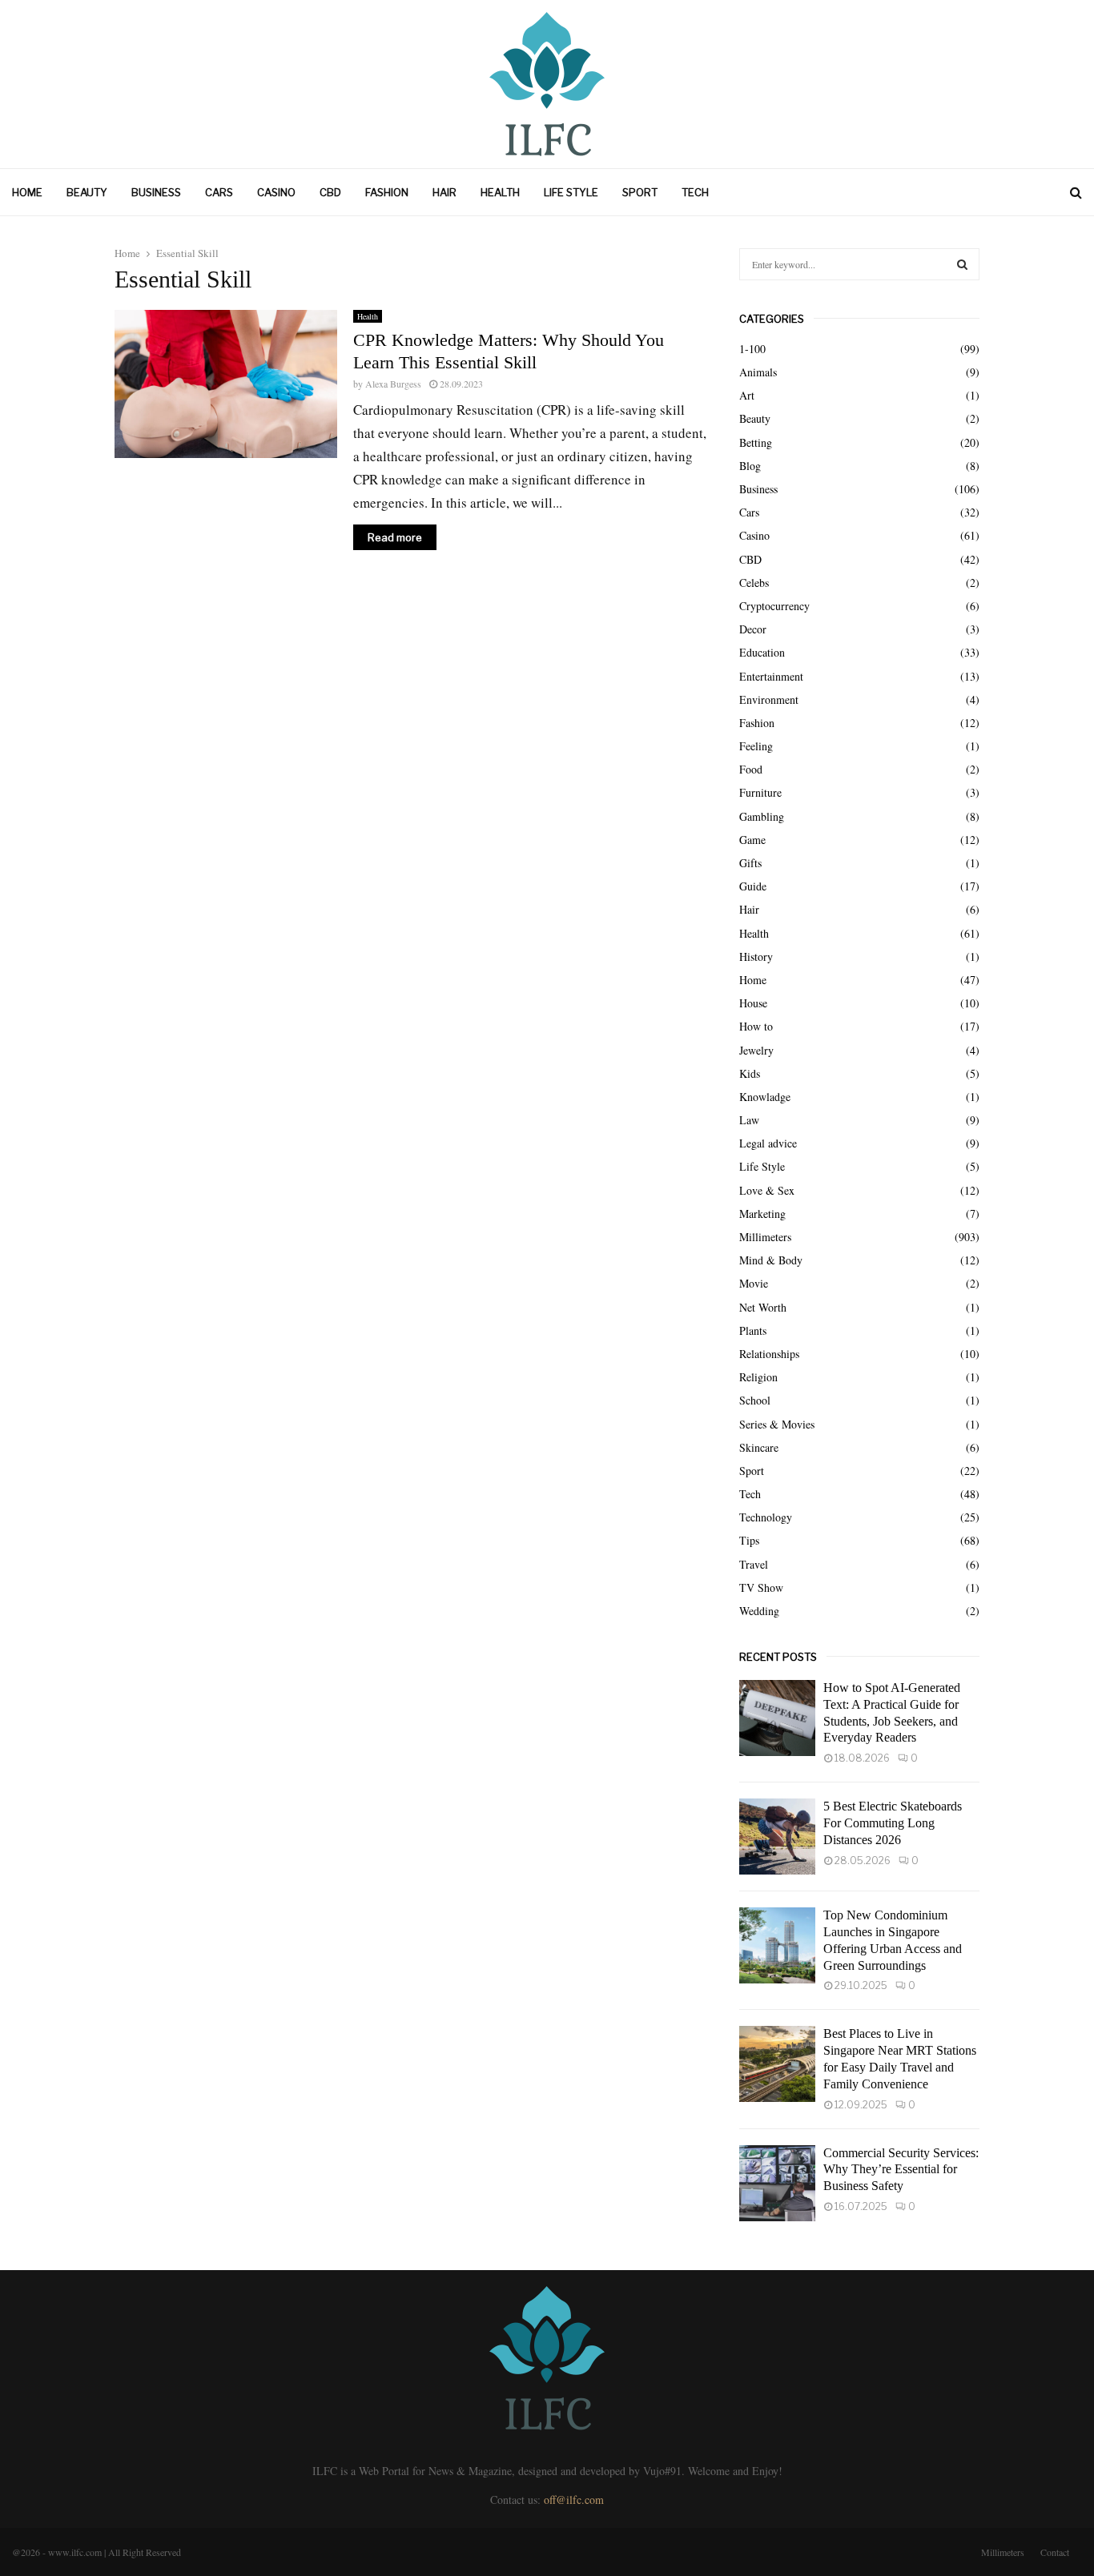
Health (500, 192)
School (755, 1400)
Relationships (769, 1354)
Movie (754, 1283)
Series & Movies (777, 1424)
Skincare (759, 1447)
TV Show (761, 1587)
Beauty (87, 192)
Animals (758, 372)
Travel (754, 1564)
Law (749, 1120)
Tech (695, 192)
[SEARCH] (962, 264)
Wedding (759, 1611)
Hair (444, 192)
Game (752, 840)
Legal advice (768, 1143)
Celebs (754, 583)
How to (756, 1026)
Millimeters (765, 1237)
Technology (766, 1517)
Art (747, 395)
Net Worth (763, 1307)
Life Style (571, 192)
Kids (750, 1073)
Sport (640, 192)
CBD (330, 192)
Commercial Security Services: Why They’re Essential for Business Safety (901, 2170)
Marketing (762, 1214)
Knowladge (765, 1097)
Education (762, 652)
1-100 (752, 349)
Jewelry (756, 1050)
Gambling (762, 816)
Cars (219, 192)
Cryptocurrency (774, 606)
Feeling (756, 746)
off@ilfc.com (574, 2500)
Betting (756, 442)
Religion (758, 1377)
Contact (1055, 2552)
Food (751, 769)
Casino (276, 192)
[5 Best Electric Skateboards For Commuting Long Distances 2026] (777, 1837)
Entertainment (771, 676)
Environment (769, 699)
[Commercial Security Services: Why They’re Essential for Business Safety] (777, 2183)
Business (156, 192)
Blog (750, 466)
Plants (753, 1330)
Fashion (387, 192)
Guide (753, 886)
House (753, 1003)
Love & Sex (767, 1190)
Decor (753, 629)
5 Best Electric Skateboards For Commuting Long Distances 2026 (893, 1823)
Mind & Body (771, 1260)
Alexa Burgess (393, 384)
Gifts (750, 863)
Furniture (760, 792)
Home (27, 192)
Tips (749, 1540)
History (756, 956)
